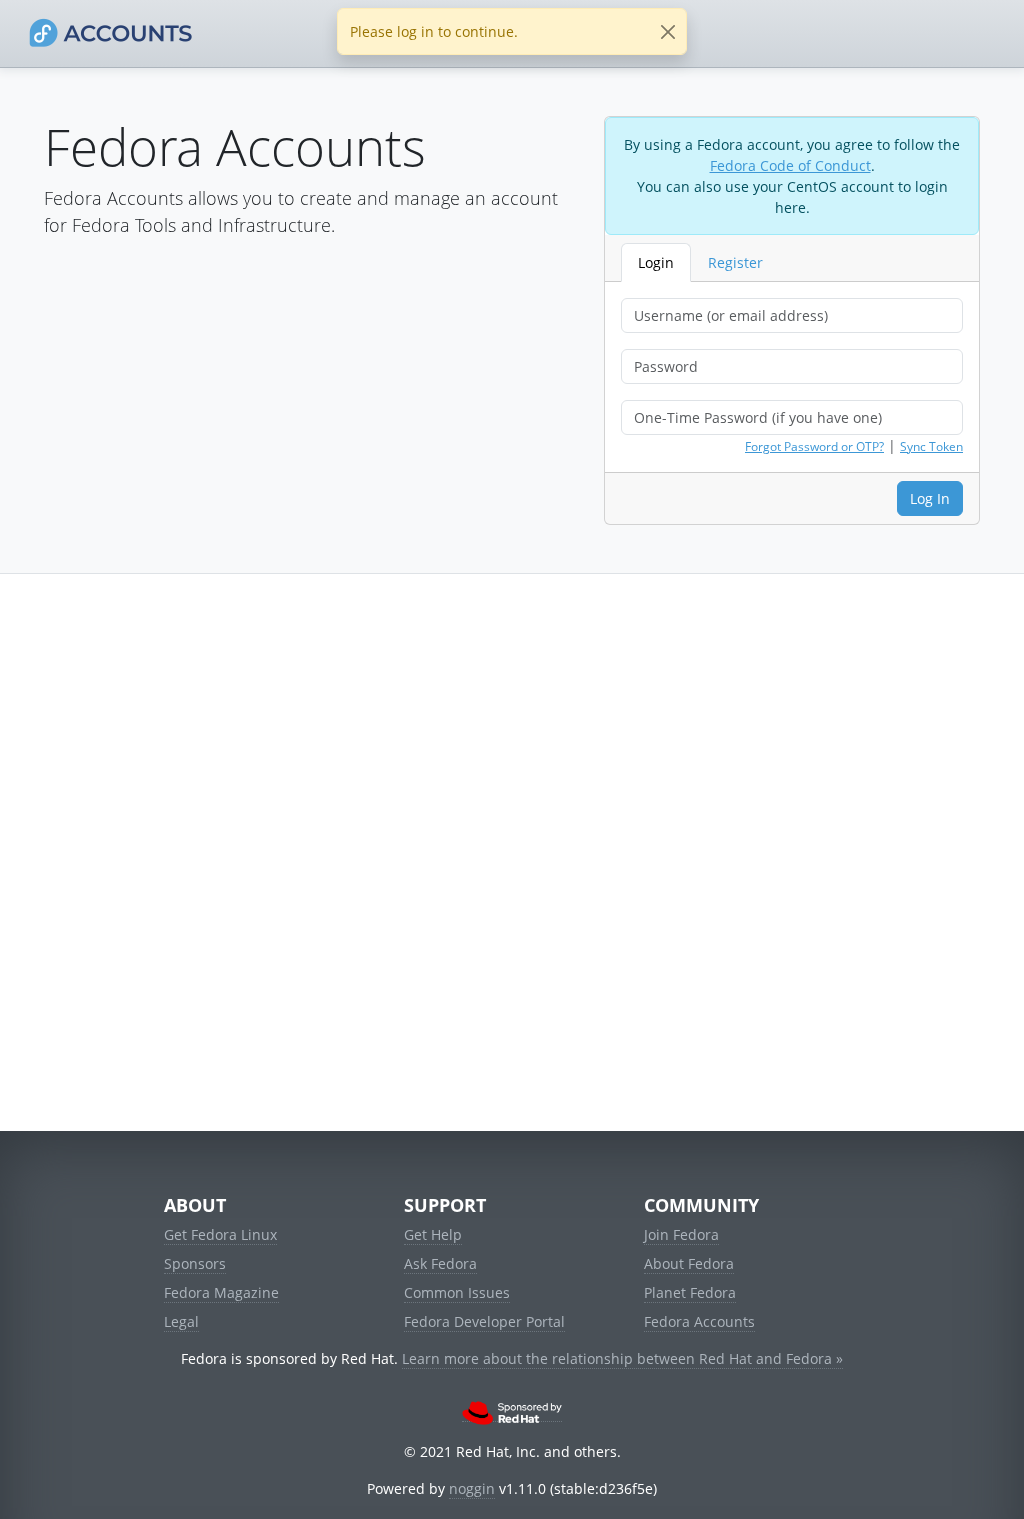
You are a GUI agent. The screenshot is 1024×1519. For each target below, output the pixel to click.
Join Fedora (681, 1234)
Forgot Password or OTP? (814, 446)
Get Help (433, 1234)
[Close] (667, 31)
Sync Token (931, 446)
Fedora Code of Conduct (790, 165)
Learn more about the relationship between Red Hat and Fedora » (622, 1358)
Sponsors (195, 1263)
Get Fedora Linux (220, 1234)
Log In (930, 498)
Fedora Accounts (699, 1321)
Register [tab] (735, 262)
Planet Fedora (690, 1292)
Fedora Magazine (221, 1292)
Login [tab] (656, 262)
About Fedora (689, 1263)
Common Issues (457, 1292)
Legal (181, 1321)
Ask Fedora (440, 1263)
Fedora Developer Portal (484, 1321)
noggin (472, 1488)
